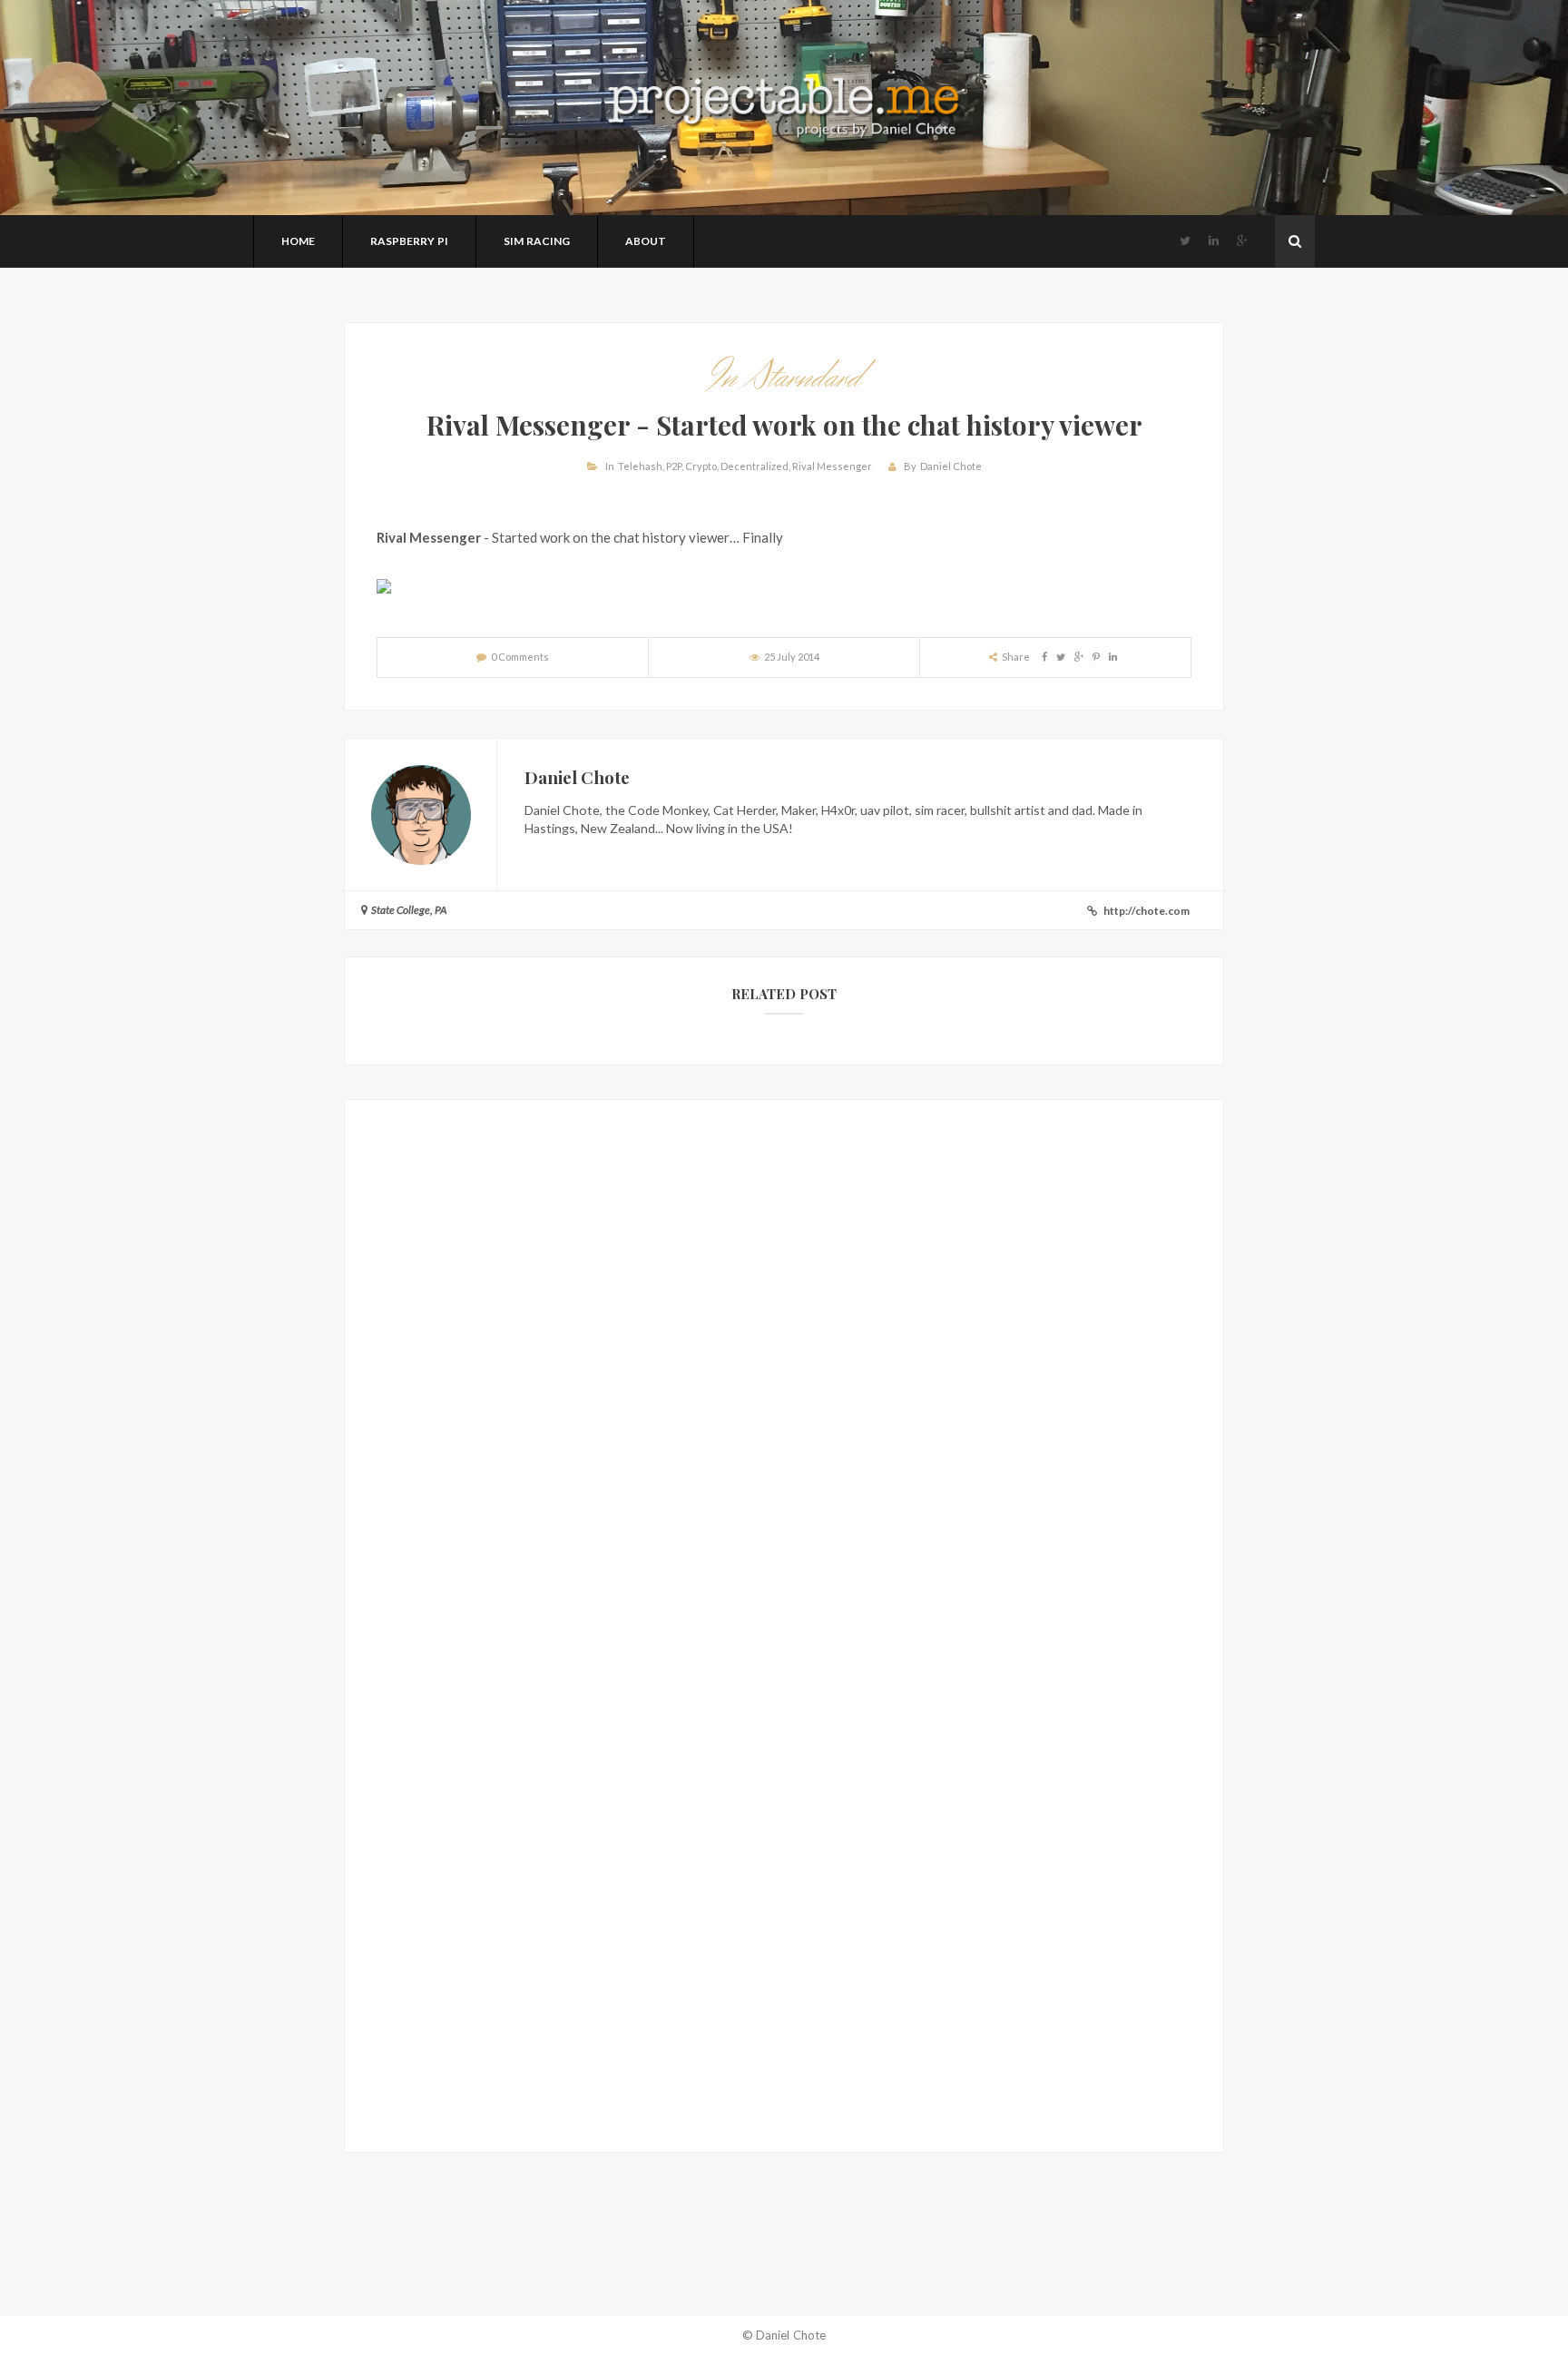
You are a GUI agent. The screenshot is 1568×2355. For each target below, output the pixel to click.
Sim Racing (537, 241)
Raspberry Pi (409, 241)
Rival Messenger (832, 466)
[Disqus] (784, 1379)
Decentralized (755, 466)
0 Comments (520, 657)
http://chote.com (1147, 911)
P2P (674, 466)
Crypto (701, 466)
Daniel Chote (951, 466)
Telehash (640, 466)
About (646, 241)
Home (298, 241)
